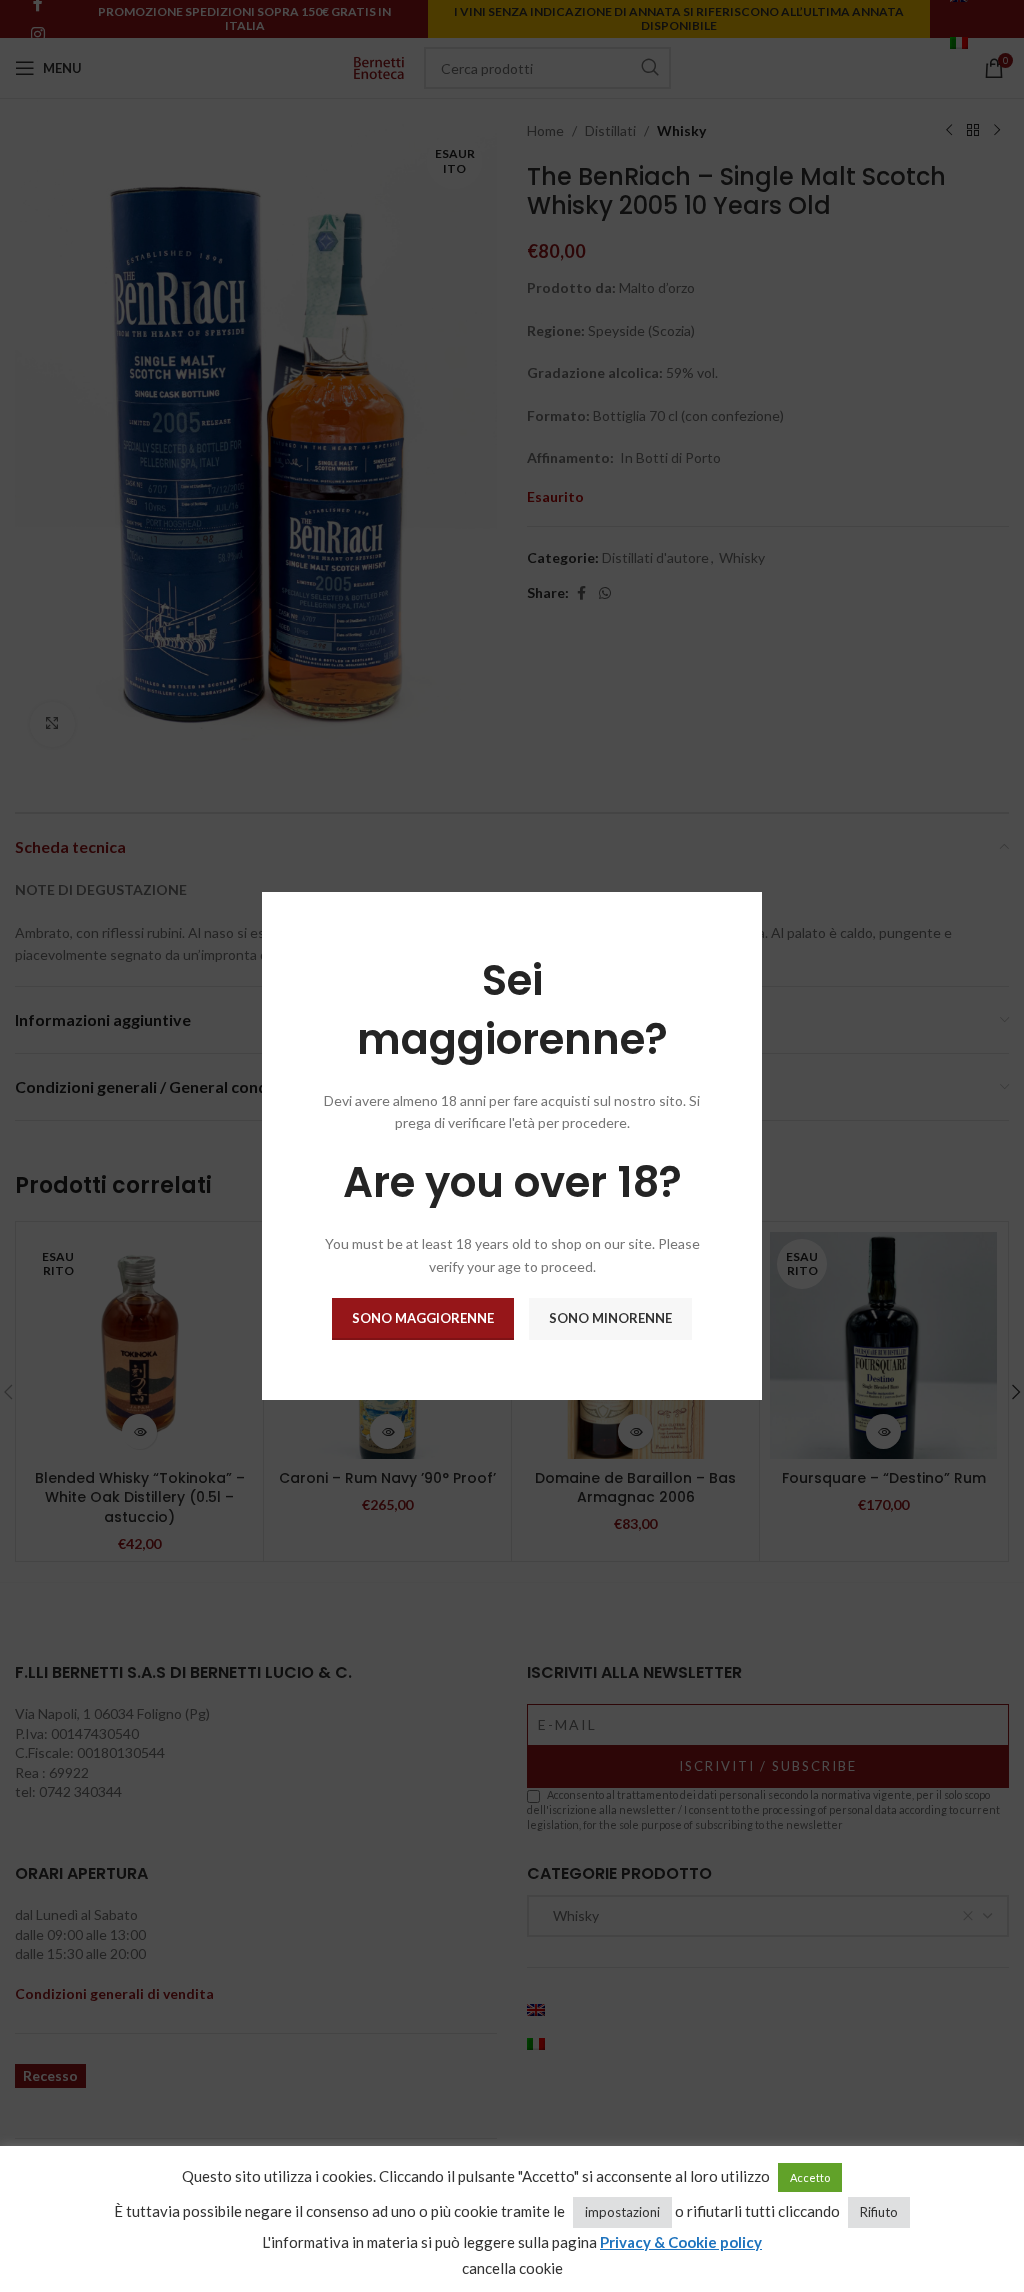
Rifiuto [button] (879, 2212)
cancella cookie (512, 2268)
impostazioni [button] (622, 2212)
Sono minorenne (610, 1318)
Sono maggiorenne (423, 1318)
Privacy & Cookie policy (681, 2242)
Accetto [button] (810, 2177)
